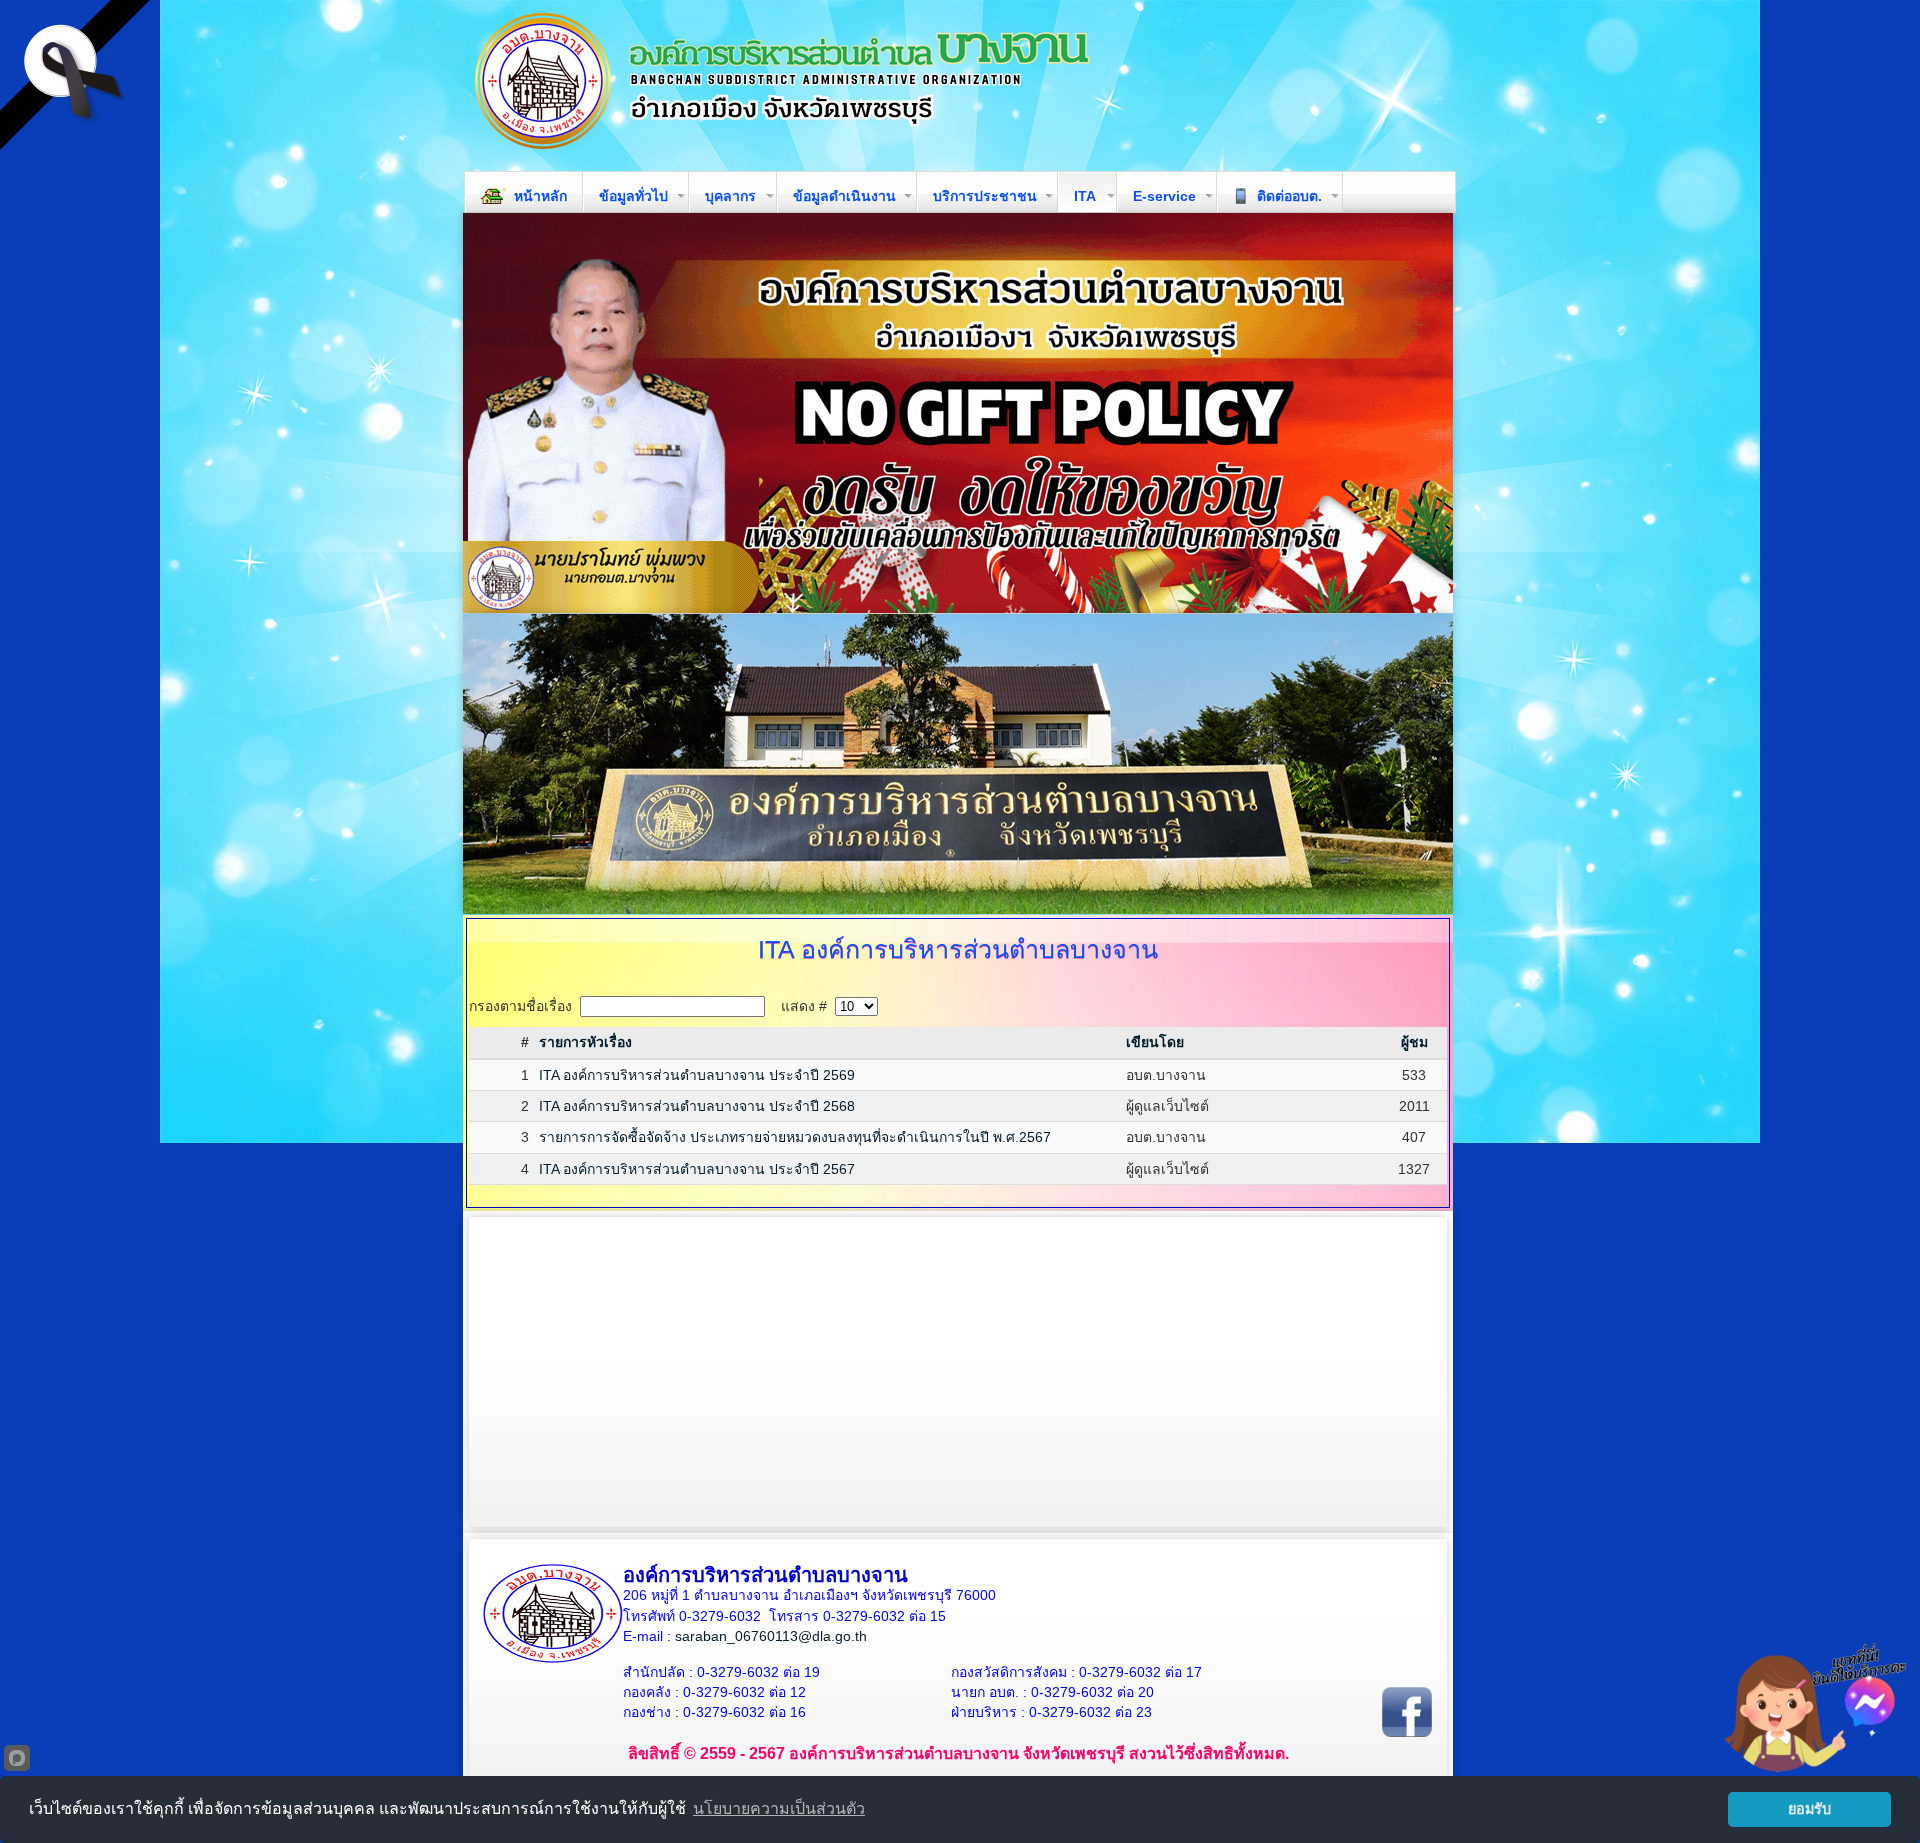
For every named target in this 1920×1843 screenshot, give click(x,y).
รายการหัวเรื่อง (585, 1042)
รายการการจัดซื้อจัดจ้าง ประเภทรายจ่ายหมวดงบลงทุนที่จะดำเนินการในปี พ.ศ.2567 (795, 1137)
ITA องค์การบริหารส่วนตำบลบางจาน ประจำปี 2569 (697, 1075)
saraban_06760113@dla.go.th (771, 1636)
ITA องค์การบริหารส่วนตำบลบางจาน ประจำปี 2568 (697, 1106)
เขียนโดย (1155, 1042)
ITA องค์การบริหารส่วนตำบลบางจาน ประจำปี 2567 (697, 1169)
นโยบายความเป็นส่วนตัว (779, 1808)
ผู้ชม (1414, 1042)
